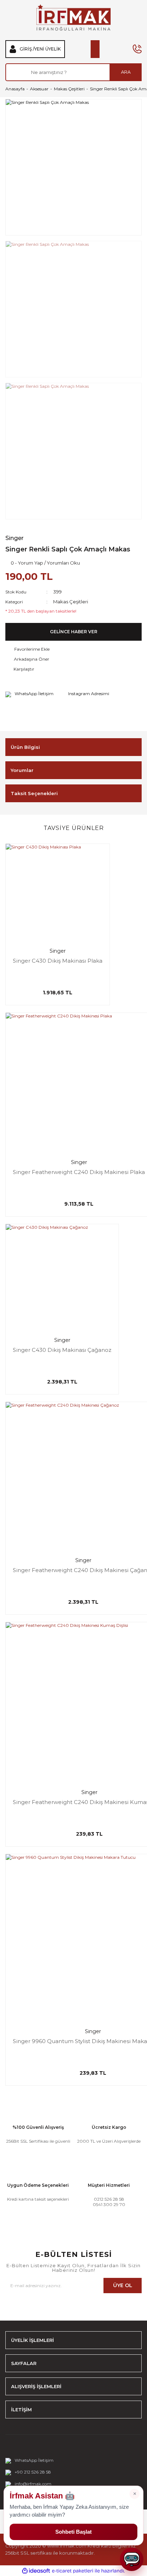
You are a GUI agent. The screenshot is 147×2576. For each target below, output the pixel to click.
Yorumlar (22, 770)
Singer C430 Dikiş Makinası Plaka (58, 961)
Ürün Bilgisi (25, 747)
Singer (14, 538)
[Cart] (95, 49)
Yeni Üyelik (47, 49)
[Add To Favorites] (73, 649)
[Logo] (73, 17)
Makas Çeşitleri (71, 602)
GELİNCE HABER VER (74, 632)
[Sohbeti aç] (132, 2559)
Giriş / (27, 49)
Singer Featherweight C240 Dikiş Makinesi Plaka (79, 1172)
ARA (126, 72)
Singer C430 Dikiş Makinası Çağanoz (62, 1350)
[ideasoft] (36, 2571)
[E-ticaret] (73, 2571)
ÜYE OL (123, 2285)
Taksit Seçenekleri (34, 793)
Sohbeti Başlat (73, 2532)
